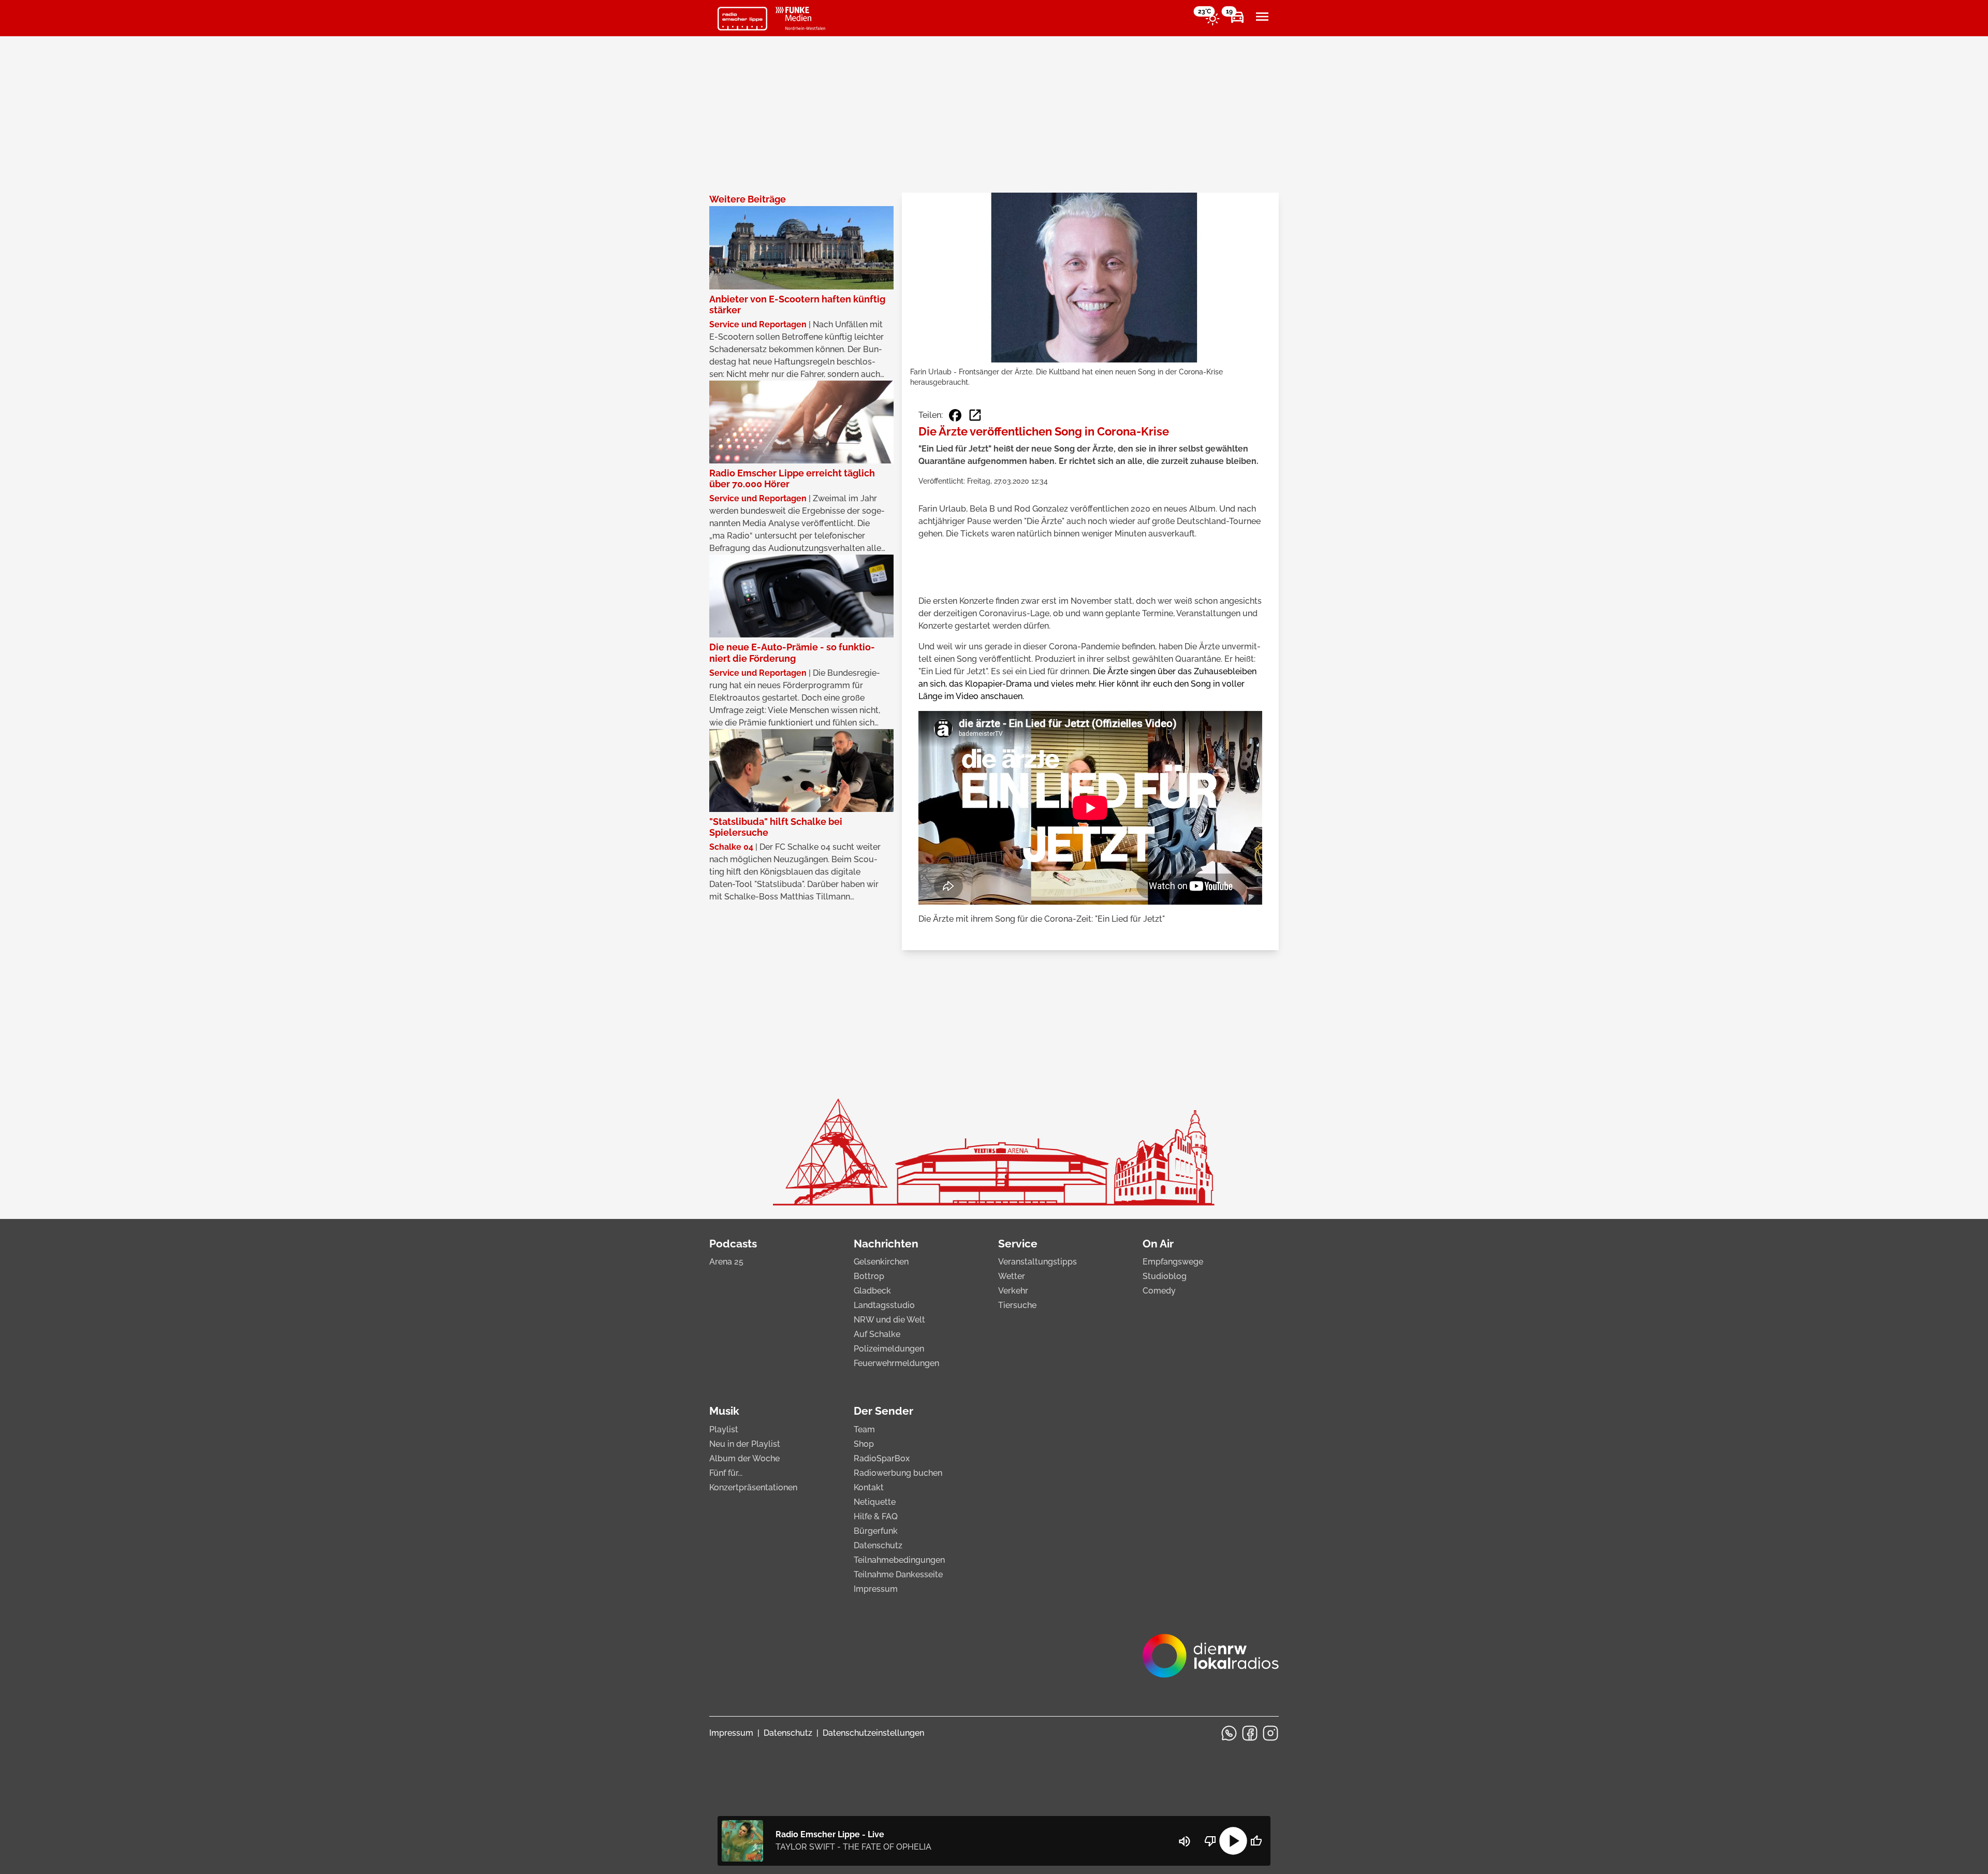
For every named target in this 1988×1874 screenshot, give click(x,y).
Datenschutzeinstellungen (873, 1733)
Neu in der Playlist (745, 1444)
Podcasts (733, 1244)
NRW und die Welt (889, 1320)
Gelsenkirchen (881, 1262)
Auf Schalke (877, 1334)
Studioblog (1165, 1276)
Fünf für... (726, 1473)
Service (1018, 1244)
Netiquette (875, 1502)
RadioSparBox (882, 1458)
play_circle (1233, 1841)
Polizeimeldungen (889, 1349)
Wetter (1012, 1276)
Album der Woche (744, 1458)
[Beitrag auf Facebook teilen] (955, 415)
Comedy (1159, 1291)
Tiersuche (1017, 1305)
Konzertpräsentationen (753, 1487)
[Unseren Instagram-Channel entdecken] (1270, 1733)
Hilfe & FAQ (876, 1516)
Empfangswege (1173, 1262)
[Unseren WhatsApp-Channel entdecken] (1229, 1733)
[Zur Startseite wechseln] (742, 19)
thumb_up (1256, 1841)
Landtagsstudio (884, 1305)
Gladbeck (872, 1291)
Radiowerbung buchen (898, 1473)
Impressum (876, 1589)
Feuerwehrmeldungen (896, 1363)
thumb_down (1210, 1841)
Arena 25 (726, 1262)
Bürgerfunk (876, 1531)
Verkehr (1013, 1291)
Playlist (724, 1429)
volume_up (1185, 1841)
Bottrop (869, 1276)
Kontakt (869, 1487)
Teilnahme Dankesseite (898, 1574)
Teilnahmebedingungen (899, 1560)
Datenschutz (878, 1545)
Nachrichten (886, 1244)
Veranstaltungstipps (1037, 1262)
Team (864, 1429)
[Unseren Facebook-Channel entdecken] (1250, 1733)
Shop (864, 1444)
